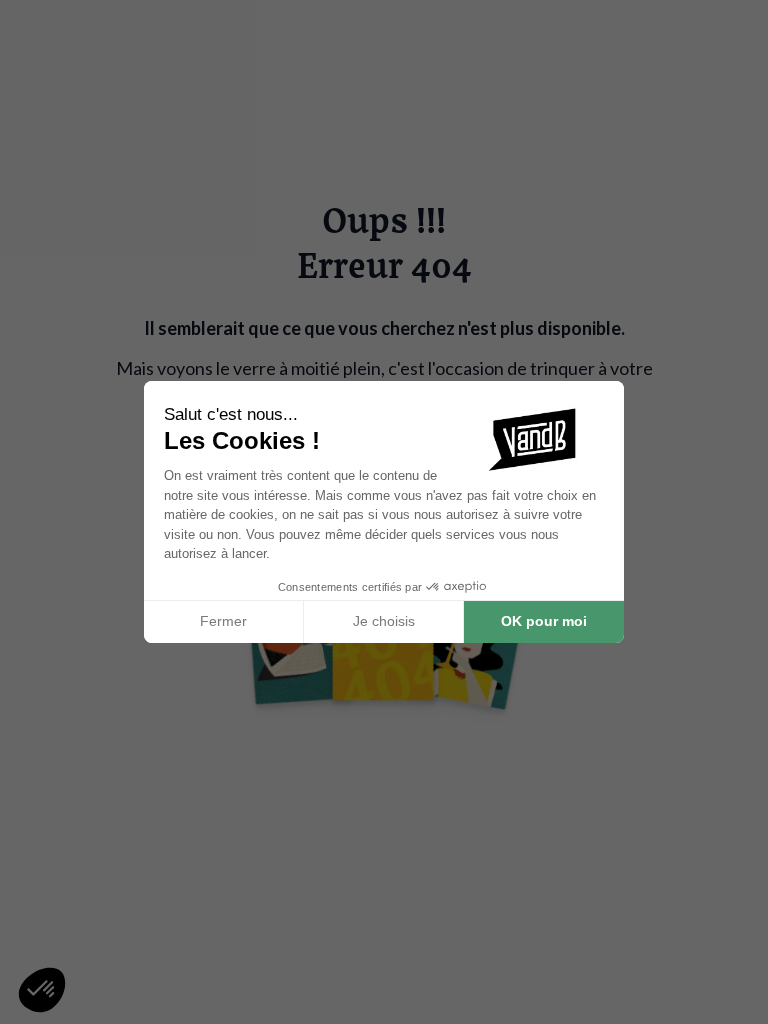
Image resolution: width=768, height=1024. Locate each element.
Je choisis (384, 621)
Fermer (223, 621)
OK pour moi (544, 621)
